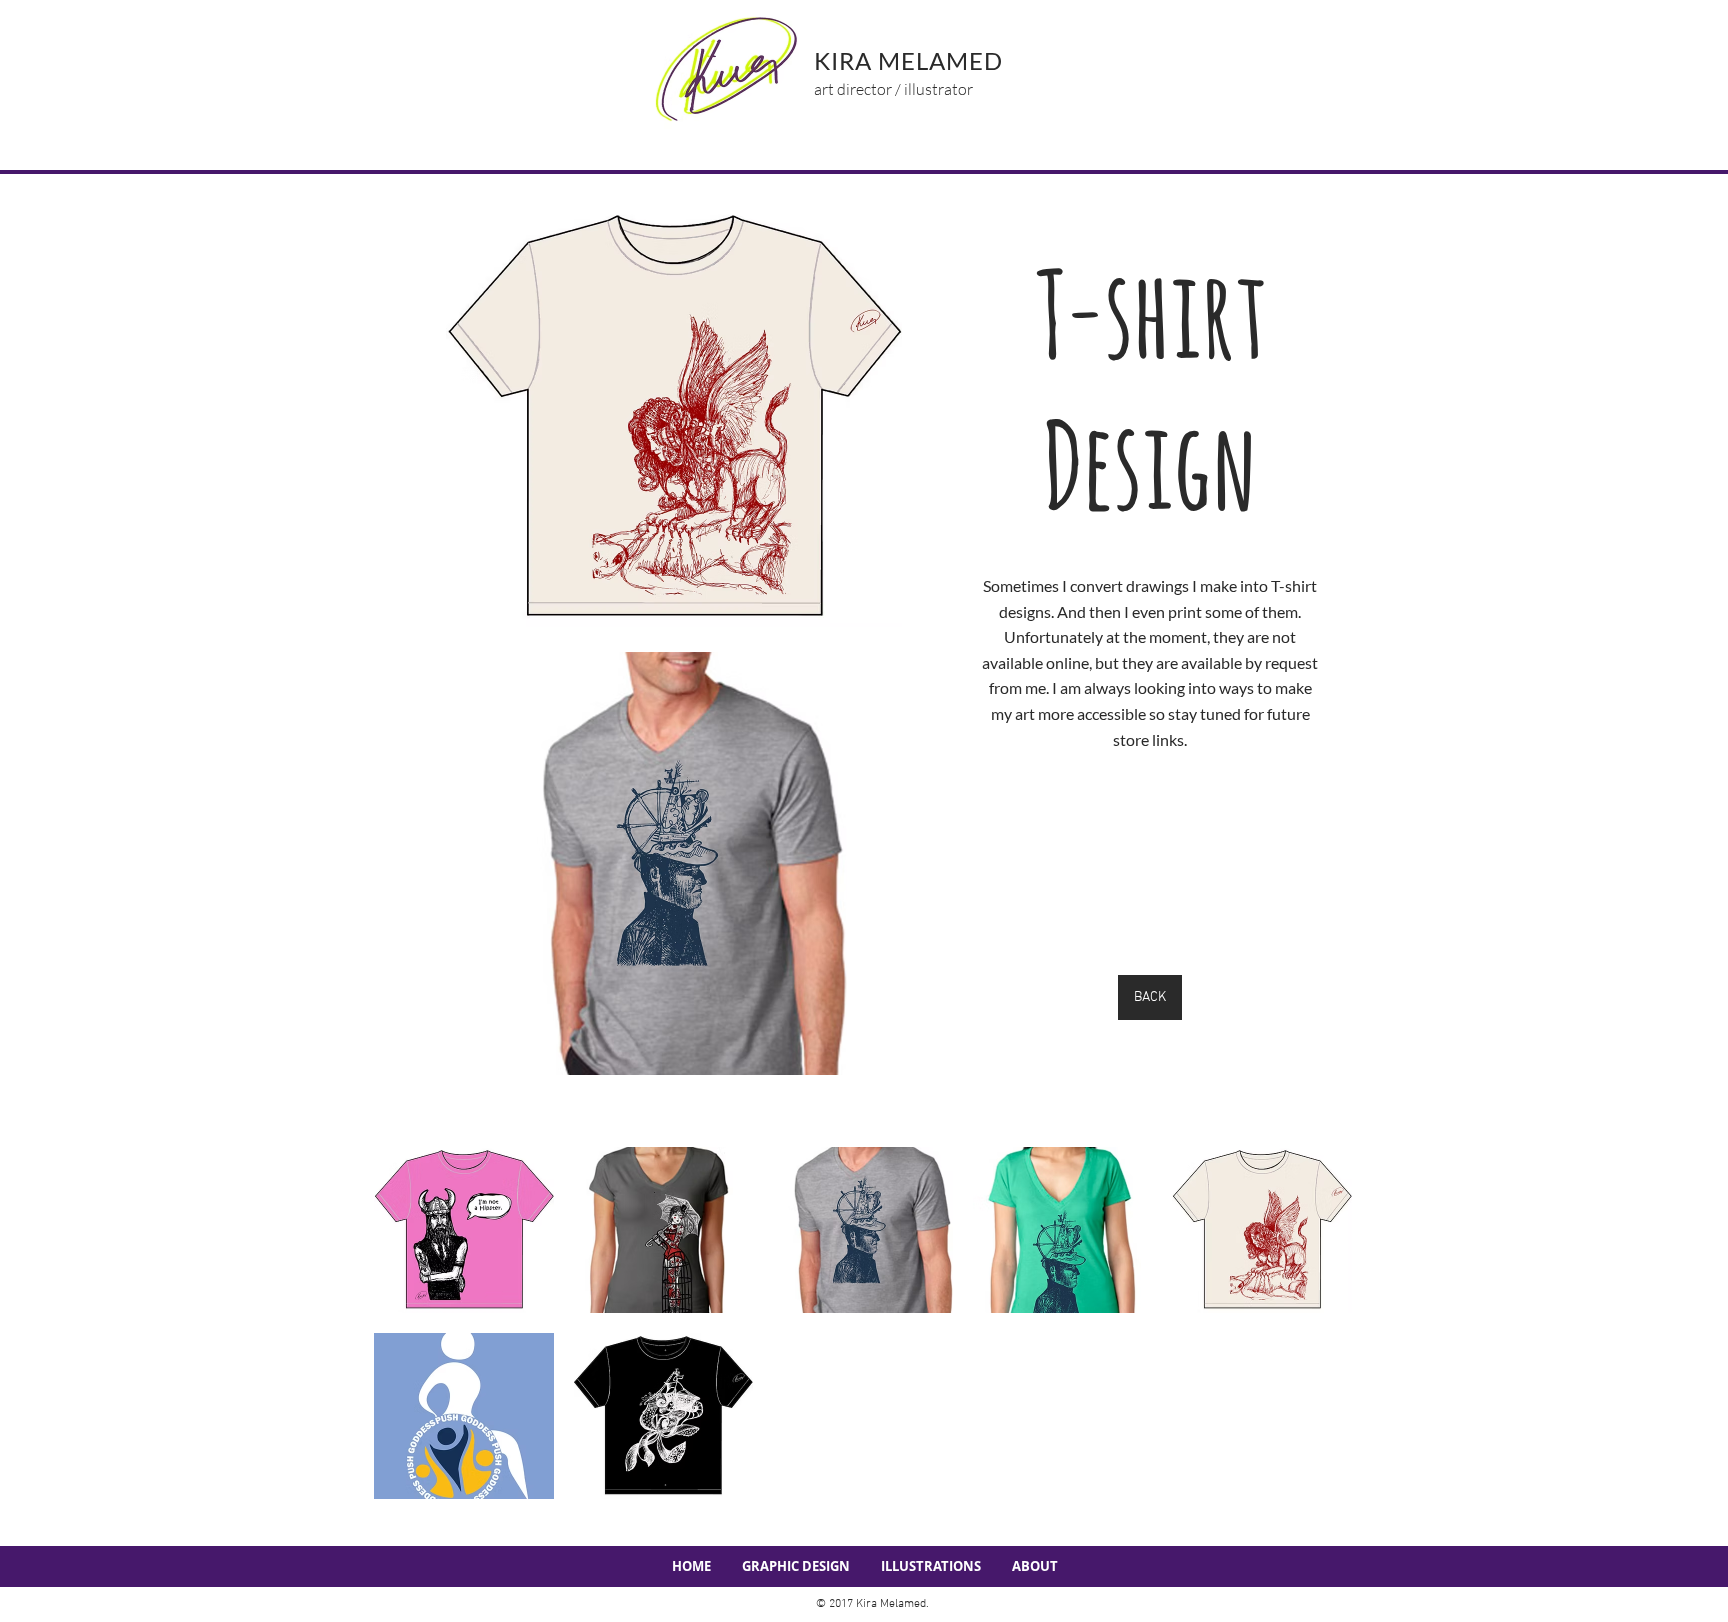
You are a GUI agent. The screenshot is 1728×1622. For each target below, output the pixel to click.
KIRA (846, 60)
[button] (464, 1230)
